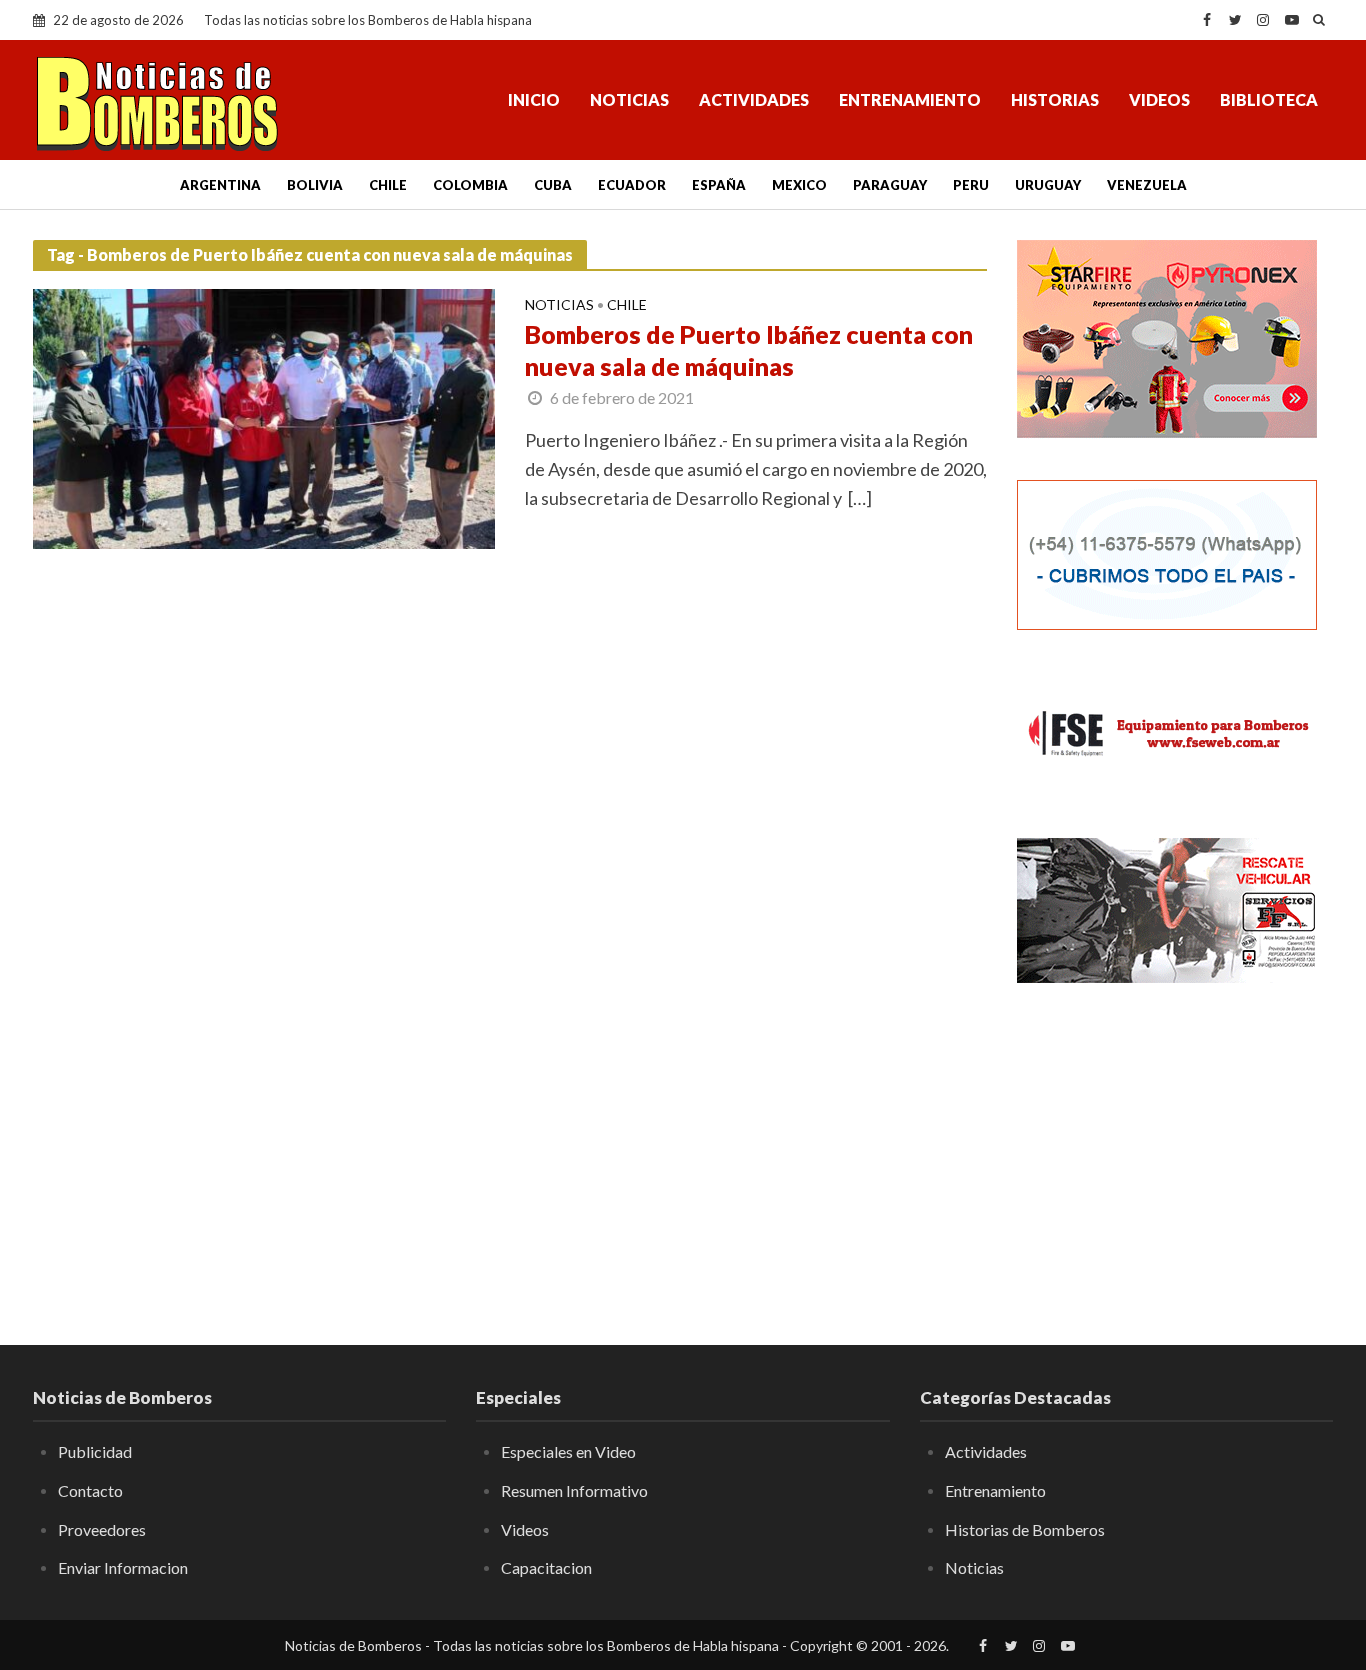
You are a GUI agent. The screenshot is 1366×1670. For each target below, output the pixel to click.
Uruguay (1048, 185)
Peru (971, 185)
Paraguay (890, 185)
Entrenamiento (910, 99)
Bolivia (315, 185)
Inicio (534, 99)
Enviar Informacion (123, 1567)
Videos (1159, 99)
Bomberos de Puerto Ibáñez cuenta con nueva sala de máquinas (749, 350)
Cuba (553, 185)
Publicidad (95, 1451)
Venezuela (1147, 185)
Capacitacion (546, 1567)
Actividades (754, 99)
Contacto (90, 1490)
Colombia (470, 185)
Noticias (629, 99)
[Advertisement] (1175, 1150)
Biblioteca (1269, 99)
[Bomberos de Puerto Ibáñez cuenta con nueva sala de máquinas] (264, 416)
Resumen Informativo (574, 1490)
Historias (1055, 99)
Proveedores (102, 1529)
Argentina (220, 185)
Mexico (799, 185)
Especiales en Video (568, 1451)
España (719, 185)
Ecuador (632, 185)
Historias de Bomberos (1025, 1529)
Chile (388, 185)
